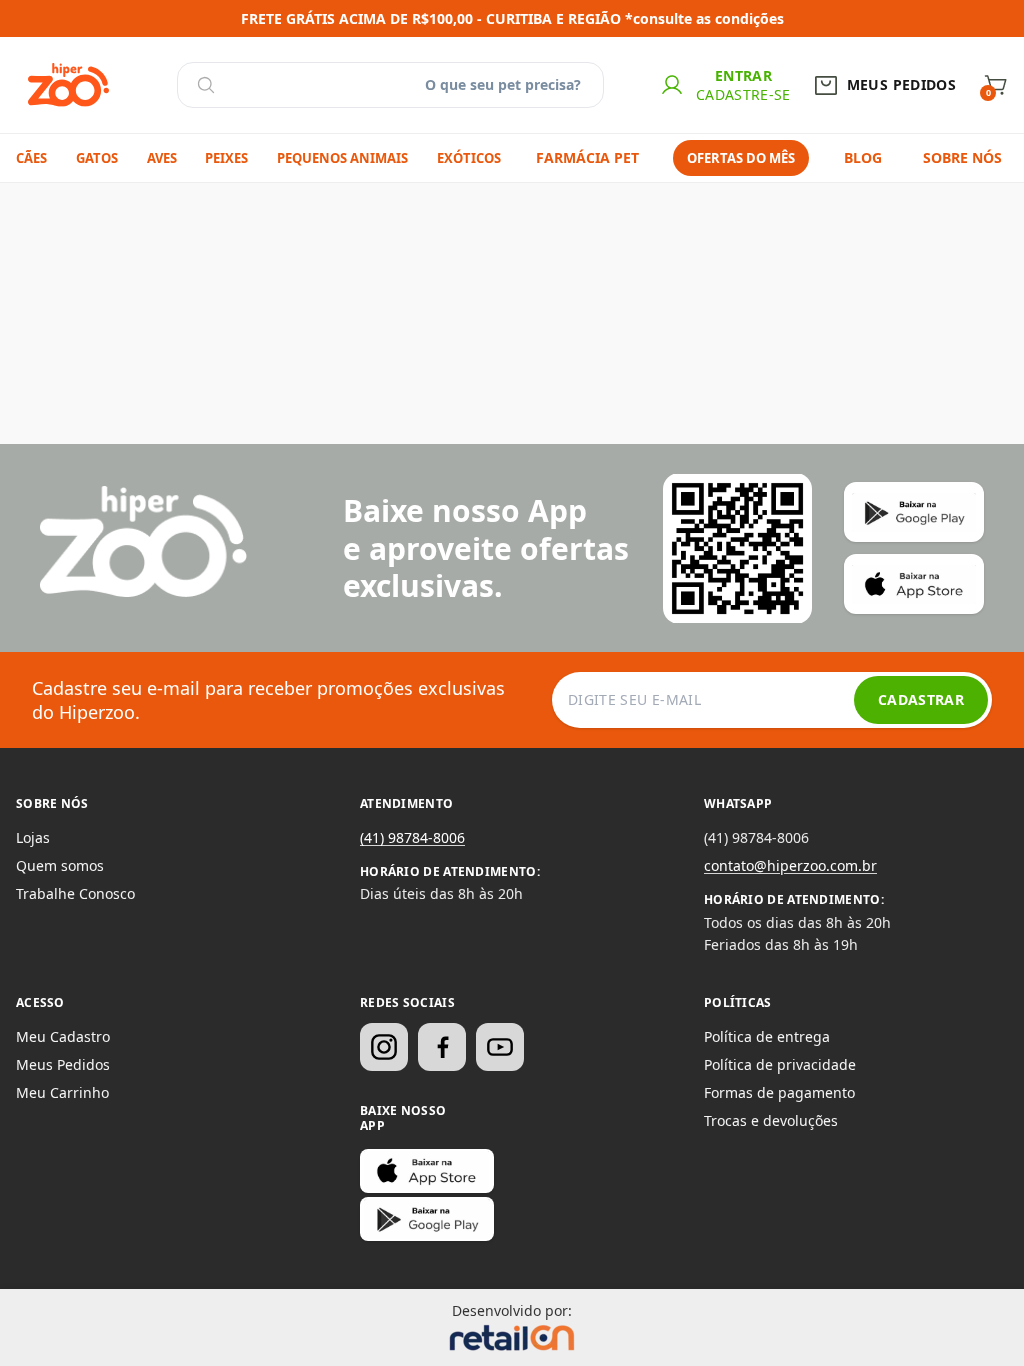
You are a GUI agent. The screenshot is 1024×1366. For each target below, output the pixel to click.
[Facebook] (442, 1047)
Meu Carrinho (62, 1092)
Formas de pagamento (779, 1092)
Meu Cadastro (63, 1036)
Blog (863, 157)
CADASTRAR (921, 699)
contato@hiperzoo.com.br (790, 865)
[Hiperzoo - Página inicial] (68, 85)
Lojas (33, 837)
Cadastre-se (743, 94)
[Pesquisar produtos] (206, 85)
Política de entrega (767, 1036)
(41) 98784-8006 (412, 837)
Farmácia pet (587, 157)
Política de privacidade (780, 1064)
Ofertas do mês (741, 158)
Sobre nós (962, 157)
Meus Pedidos (63, 1064)
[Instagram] (384, 1047)
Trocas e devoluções (771, 1120)
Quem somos (60, 865)
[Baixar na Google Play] (427, 1219)
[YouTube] (500, 1047)
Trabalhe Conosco (75, 893)
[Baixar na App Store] (427, 1171)
